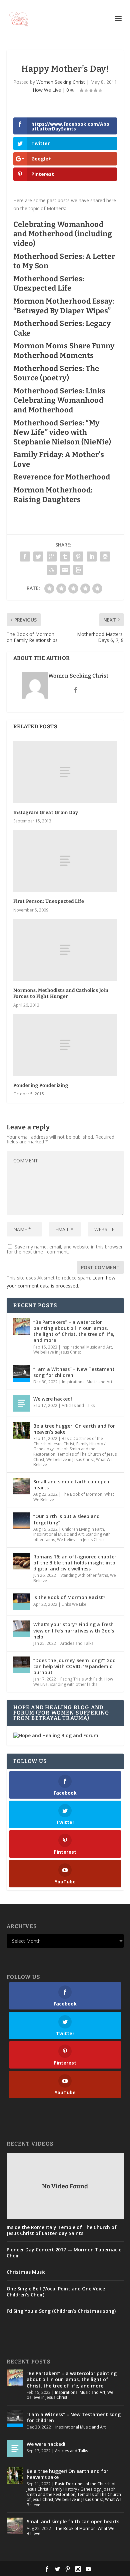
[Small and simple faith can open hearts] (22, 1486)
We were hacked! (53, 1399)
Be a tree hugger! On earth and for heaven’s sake (74, 1429)
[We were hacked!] (22, 1403)
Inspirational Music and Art (87, 1347)
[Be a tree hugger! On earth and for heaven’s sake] (22, 1430)
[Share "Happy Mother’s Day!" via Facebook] (25, 557)
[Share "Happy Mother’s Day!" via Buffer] (105, 557)
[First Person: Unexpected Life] (65, 861)
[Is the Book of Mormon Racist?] (22, 1602)
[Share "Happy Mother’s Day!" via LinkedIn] (92, 557)
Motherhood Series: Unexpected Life (49, 284)
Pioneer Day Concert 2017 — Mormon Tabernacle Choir (64, 2253)
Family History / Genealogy (75, 2489)
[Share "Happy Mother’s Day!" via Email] (65, 570)
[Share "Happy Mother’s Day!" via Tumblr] (65, 557)
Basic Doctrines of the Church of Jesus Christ (68, 1441)
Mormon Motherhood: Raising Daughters (53, 495)
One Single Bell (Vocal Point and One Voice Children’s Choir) (56, 2292)
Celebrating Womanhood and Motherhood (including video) (63, 234)
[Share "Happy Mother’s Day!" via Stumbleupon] (52, 570)
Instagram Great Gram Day (46, 813)
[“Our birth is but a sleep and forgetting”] (22, 1521)
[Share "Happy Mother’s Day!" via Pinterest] (78, 557)
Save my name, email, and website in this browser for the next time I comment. (65, 1249)
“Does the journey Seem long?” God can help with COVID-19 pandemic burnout (74, 1666)
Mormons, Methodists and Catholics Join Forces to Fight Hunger (61, 993)
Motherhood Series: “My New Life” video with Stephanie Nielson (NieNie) (62, 432)
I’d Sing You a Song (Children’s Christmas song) (61, 2311)
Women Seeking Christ (61, 82)
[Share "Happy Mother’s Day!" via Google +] (52, 557)
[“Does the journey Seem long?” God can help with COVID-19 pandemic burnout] (22, 1665)
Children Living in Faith (83, 1529)
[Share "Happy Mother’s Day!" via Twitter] (38, 557)
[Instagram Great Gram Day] (65, 772)
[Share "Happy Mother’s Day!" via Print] (78, 570)
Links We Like (74, 1604)
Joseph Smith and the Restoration (71, 2492)
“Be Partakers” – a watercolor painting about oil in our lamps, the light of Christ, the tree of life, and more (74, 1331)
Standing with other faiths (84, 1575)
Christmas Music (26, 2272)
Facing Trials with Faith (81, 1679)
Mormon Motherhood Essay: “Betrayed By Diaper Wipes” (64, 306)
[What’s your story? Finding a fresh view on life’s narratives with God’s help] (22, 1629)
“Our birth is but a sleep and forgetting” (66, 1519)
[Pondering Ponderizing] (65, 1045)
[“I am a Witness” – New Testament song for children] (22, 1374)
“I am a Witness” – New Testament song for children (74, 1372)
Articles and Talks (78, 1405)
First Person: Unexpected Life (49, 901)
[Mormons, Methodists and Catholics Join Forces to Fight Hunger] (65, 950)
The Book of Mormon (82, 1494)
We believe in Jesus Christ (57, 1352)
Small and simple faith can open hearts (71, 1485)
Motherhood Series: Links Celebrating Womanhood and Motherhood (59, 400)
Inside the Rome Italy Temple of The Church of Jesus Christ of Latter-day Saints (62, 2230)
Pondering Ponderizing (41, 1085)
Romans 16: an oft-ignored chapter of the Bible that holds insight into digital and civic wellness (75, 1563)
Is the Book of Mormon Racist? (69, 1597)
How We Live (47, 90)
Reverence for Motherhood (62, 477)
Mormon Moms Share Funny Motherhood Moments (64, 351)
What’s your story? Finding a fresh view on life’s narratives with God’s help (74, 1630)
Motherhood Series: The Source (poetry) (56, 373)
